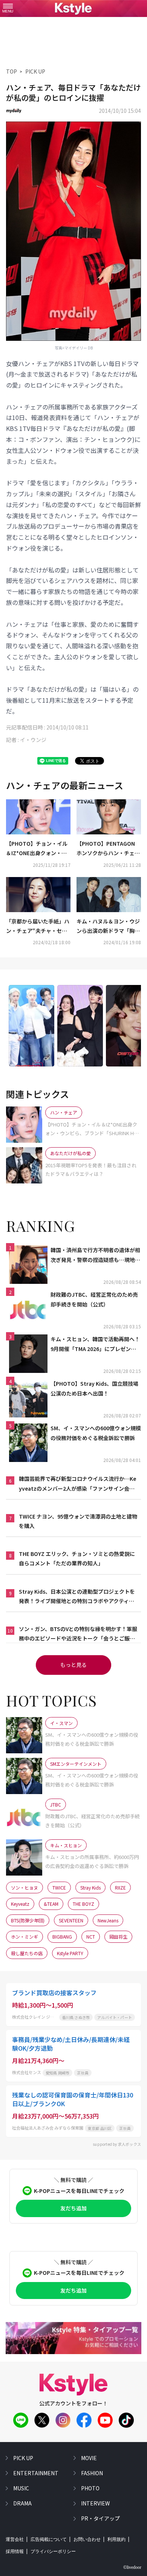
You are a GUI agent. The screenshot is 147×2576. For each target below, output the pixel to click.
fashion (92, 2473)
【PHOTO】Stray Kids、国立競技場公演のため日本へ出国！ (94, 1388)
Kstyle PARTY (70, 1953)
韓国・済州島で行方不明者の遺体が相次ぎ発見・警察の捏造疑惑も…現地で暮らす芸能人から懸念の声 (95, 1255)
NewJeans (108, 1920)
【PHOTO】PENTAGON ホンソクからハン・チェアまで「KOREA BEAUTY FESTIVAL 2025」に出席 (108, 849)
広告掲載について (49, 2539)
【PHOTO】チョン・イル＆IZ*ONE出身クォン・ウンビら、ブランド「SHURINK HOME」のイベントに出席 (38, 849)
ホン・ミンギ (24, 1937)
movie (89, 2458)
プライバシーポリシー (53, 2551)
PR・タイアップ (100, 2518)
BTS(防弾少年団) (28, 1920)
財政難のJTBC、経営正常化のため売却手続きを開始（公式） (94, 1299)
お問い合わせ (87, 2539)
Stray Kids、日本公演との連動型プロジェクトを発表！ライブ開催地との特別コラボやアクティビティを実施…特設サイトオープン (77, 1597)
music (21, 2488)
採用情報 (15, 2551)
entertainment (36, 2473)
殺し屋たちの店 (27, 1953)
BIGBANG (62, 1937)
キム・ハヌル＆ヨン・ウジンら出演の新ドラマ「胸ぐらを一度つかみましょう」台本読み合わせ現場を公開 (108, 926)
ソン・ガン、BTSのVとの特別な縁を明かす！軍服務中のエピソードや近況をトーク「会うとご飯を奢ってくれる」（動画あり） (78, 1634)
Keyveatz (20, 1904)
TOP (11, 71)
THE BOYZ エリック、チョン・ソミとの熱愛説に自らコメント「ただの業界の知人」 (77, 1558)
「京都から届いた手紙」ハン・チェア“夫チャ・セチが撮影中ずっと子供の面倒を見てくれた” (38, 926)
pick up (23, 2458)
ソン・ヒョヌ (24, 1887)
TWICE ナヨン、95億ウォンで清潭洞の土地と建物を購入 (78, 1521)
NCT (91, 1937)
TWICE (59, 1887)
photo (90, 2488)
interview (95, 2503)
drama (22, 2503)
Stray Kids (90, 1887)
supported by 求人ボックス (117, 2144)
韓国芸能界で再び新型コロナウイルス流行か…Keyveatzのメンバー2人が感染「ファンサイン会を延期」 (77, 1484)
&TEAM (51, 1904)
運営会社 (15, 2539)
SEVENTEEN (71, 1920)
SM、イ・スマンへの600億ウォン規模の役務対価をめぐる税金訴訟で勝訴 (96, 1433)
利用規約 (116, 2539)
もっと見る (73, 1665)
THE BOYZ (83, 1904)
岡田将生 (118, 1937)
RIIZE (120, 1887)
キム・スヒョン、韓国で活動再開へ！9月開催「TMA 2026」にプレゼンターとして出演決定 (95, 1344)
